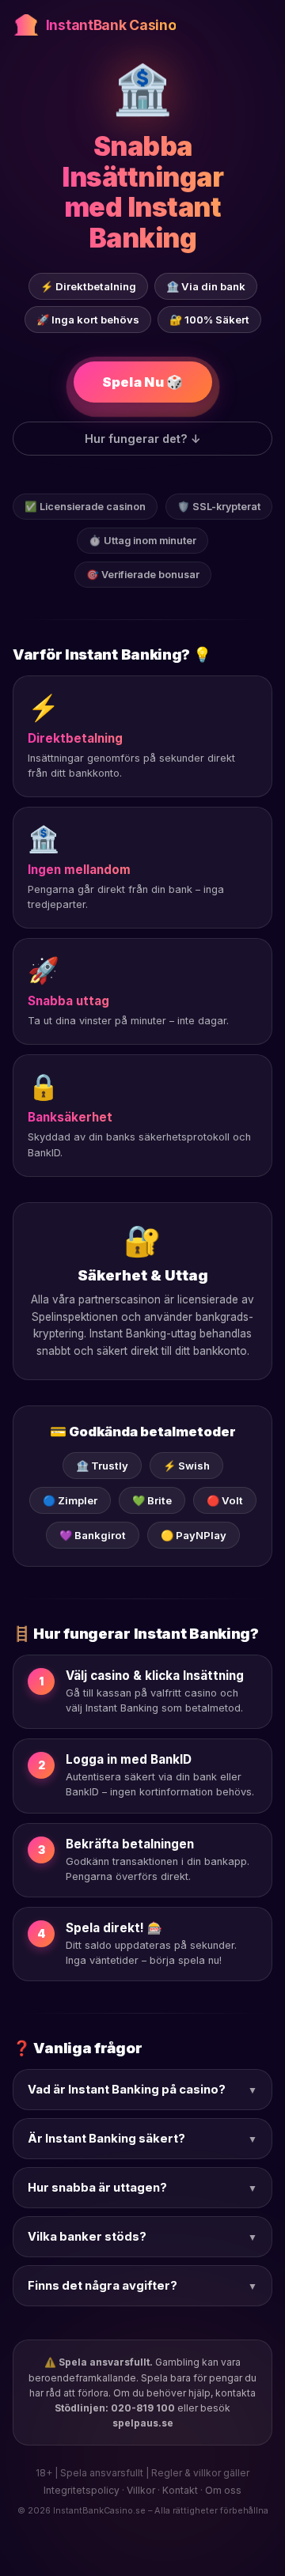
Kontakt (180, 2490)
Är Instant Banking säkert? (142, 2139)
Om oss (223, 2490)
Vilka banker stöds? (142, 2237)
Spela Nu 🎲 (143, 382)
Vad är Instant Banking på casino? (142, 2090)
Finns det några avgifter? (142, 2286)
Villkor (141, 2490)
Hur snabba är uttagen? (142, 2188)
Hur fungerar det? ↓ (143, 439)
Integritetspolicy (82, 2490)
